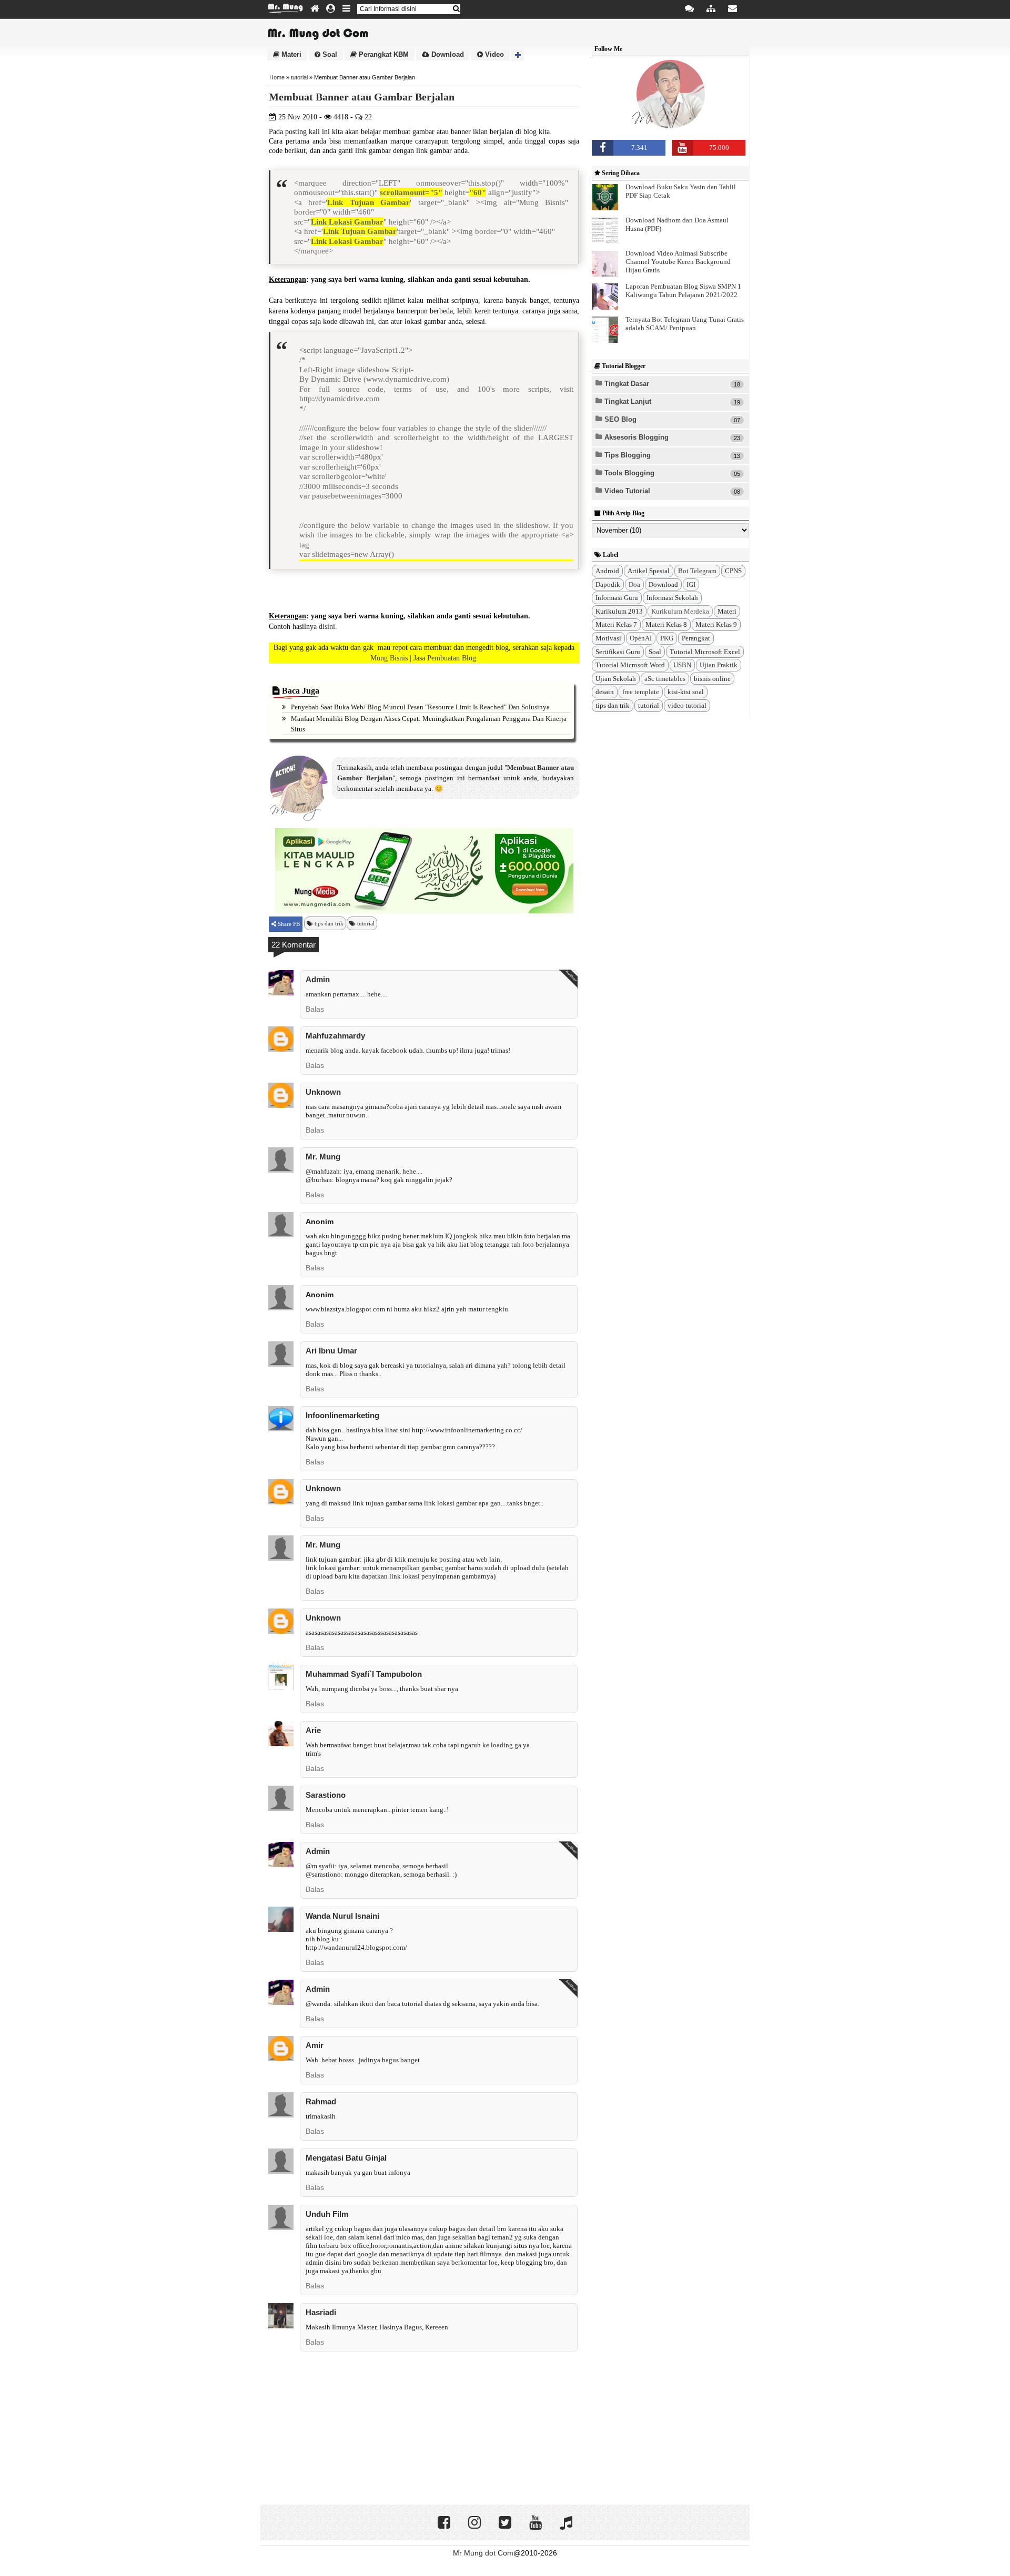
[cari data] (456, 9)
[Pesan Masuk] (689, 9)
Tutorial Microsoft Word (630, 665)
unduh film (327, 2214)
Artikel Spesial (649, 571)
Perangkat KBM (383, 54)
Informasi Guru (617, 598)
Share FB (288, 924)
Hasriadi (321, 2312)
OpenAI (641, 638)
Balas (315, 1009)
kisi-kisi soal (686, 692)
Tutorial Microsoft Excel (705, 652)
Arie (313, 1730)
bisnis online (712, 679)
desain (605, 692)
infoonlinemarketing (342, 1415)
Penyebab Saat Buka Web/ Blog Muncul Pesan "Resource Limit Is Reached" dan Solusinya (420, 707)
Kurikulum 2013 (619, 611)
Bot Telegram (697, 571)
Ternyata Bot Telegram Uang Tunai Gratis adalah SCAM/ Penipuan (685, 324)
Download (447, 54)
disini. (328, 627)
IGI (691, 584)
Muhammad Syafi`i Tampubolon (364, 1674)
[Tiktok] (566, 2525)
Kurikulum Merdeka (680, 611)
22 (367, 117)
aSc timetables (665, 679)
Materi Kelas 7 (616, 624)
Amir (315, 2045)
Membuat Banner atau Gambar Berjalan (362, 97)
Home (277, 77)
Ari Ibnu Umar (331, 1351)
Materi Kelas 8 (666, 624)
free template (641, 692)
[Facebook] (444, 2525)
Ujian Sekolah (616, 679)
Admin (318, 979)
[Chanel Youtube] (536, 2525)
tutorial (299, 77)
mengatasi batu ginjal (346, 2158)
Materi (290, 54)
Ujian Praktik (719, 665)
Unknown (323, 1092)
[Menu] (346, 9)
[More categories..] (518, 55)
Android (607, 571)
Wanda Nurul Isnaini (342, 1916)
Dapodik (608, 584)
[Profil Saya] (331, 9)
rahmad (321, 2101)
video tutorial (687, 705)
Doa (634, 584)
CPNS (733, 571)
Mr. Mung (323, 1157)
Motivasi (608, 638)
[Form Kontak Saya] (733, 9)
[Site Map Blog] (711, 9)
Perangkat (696, 638)
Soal (329, 54)
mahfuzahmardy (335, 1036)
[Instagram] (474, 2525)
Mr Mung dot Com (483, 2553)
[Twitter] (505, 2525)
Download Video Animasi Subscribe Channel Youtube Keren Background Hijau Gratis (678, 262)
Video (493, 54)
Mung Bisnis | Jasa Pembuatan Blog (423, 658)
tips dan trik (329, 923)
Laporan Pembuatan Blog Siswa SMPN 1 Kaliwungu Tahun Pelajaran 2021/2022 (683, 291)
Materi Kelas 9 (716, 624)
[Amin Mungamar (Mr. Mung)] (671, 127)
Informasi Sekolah (672, 598)
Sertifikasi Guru (618, 652)
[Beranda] (315, 9)
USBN (682, 665)
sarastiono (326, 1795)
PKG (667, 638)
